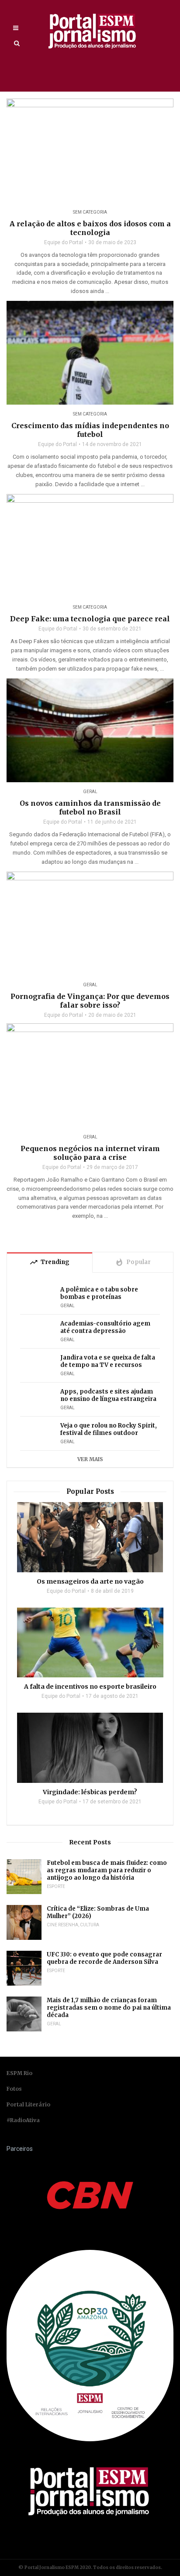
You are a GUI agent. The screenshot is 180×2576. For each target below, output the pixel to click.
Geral (90, 792)
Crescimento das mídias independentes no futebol (90, 430)
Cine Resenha (62, 1925)
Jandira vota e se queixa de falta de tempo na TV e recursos (108, 1361)
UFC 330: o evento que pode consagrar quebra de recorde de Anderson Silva (104, 1958)
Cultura (90, 1925)
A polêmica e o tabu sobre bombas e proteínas (99, 1293)
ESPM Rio (19, 2073)
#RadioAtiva (23, 2120)
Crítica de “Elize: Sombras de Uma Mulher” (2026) (98, 1912)
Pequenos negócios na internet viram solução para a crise (90, 1153)
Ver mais (90, 1459)
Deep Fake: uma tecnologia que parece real (90, 619)
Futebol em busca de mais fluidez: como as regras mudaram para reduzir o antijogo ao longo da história (107, 1870)
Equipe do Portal (64, 242)
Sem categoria (90, 212)
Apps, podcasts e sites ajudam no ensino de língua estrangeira (108, 1395)
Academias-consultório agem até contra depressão (105, 1327)
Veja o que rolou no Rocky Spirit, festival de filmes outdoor (109, 1429)
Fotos (14, 2089)
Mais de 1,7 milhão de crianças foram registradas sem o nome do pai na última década (109, 2008)
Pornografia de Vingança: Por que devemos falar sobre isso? (90, 1001)
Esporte (56, 1886)
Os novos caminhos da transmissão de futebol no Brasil (90, 808)
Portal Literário (28, 2104)
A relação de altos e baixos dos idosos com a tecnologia (90, 228)
